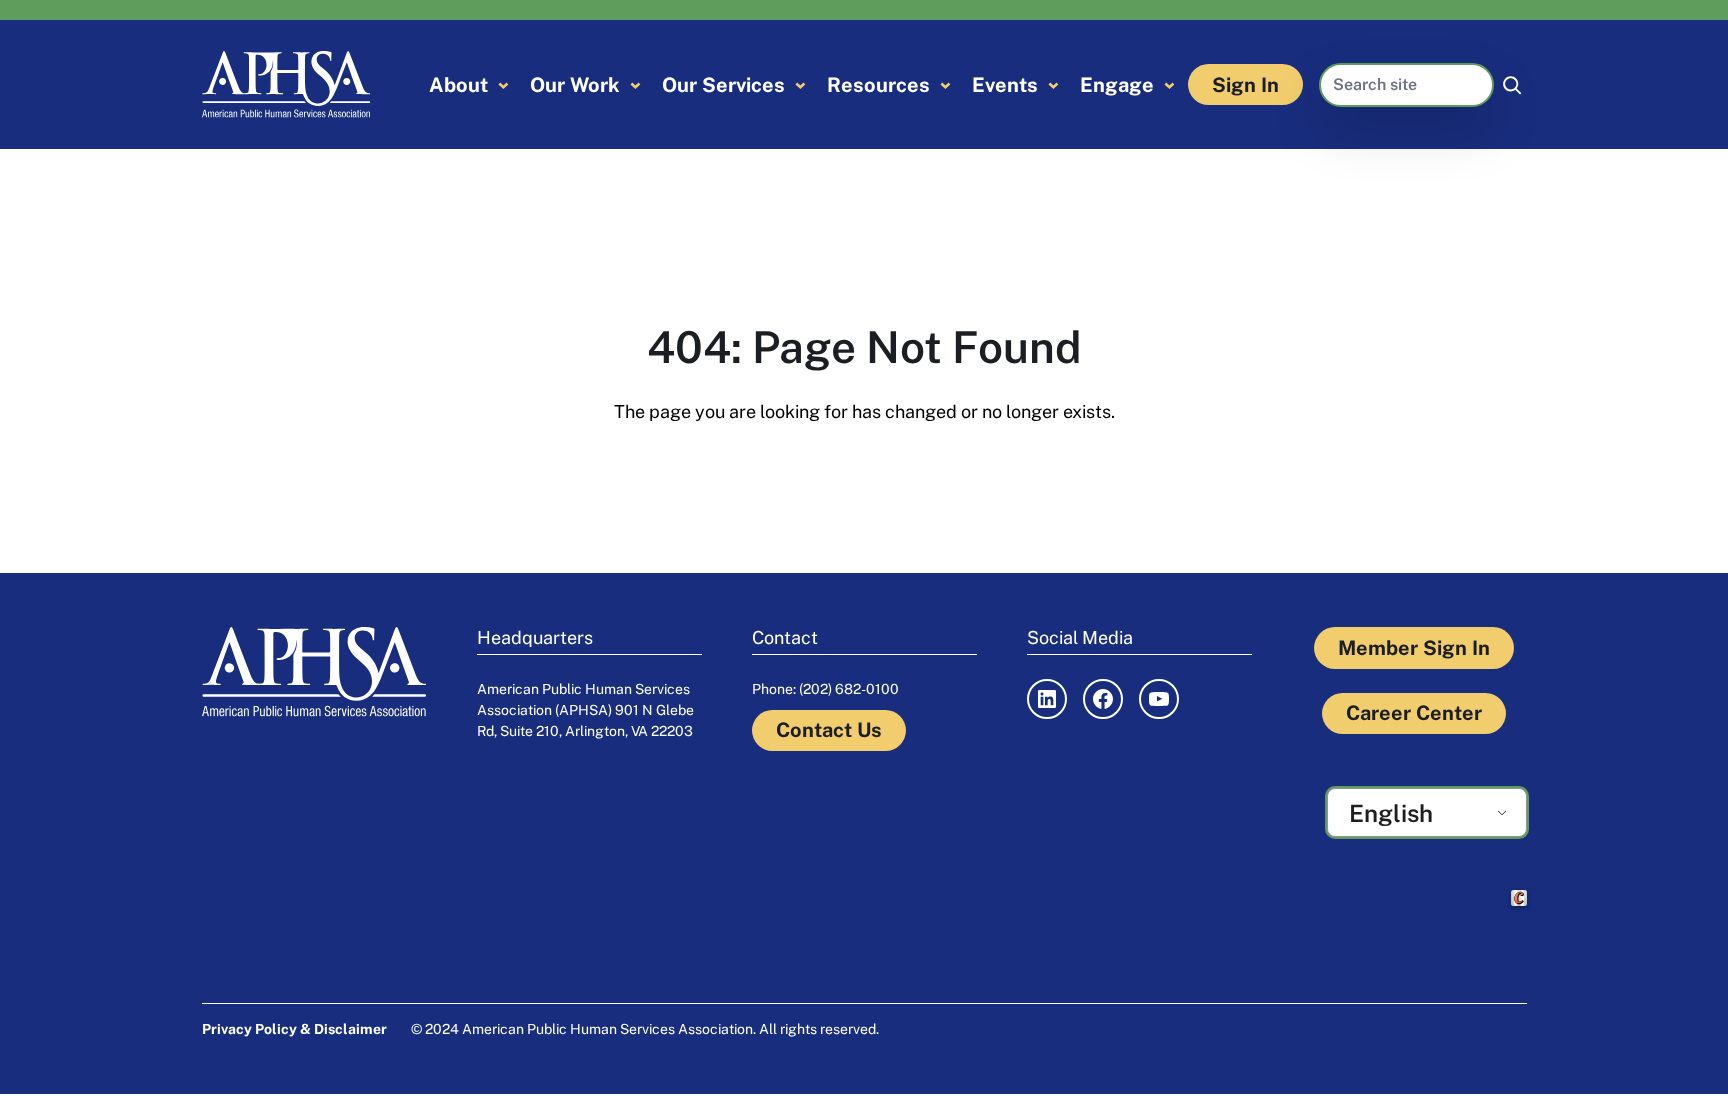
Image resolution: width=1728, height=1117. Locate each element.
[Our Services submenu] (800, 84)
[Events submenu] (1053, 84)
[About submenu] (503, 84)
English (1391, 813)
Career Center (1414, 713)
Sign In (1245, 85)
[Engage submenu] (1169, 84)
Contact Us (829, 730)
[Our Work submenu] (635, 84)
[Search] (1512, 85)
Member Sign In (1414, 648)
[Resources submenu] (945, 84)
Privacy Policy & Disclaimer (294, 1029)
